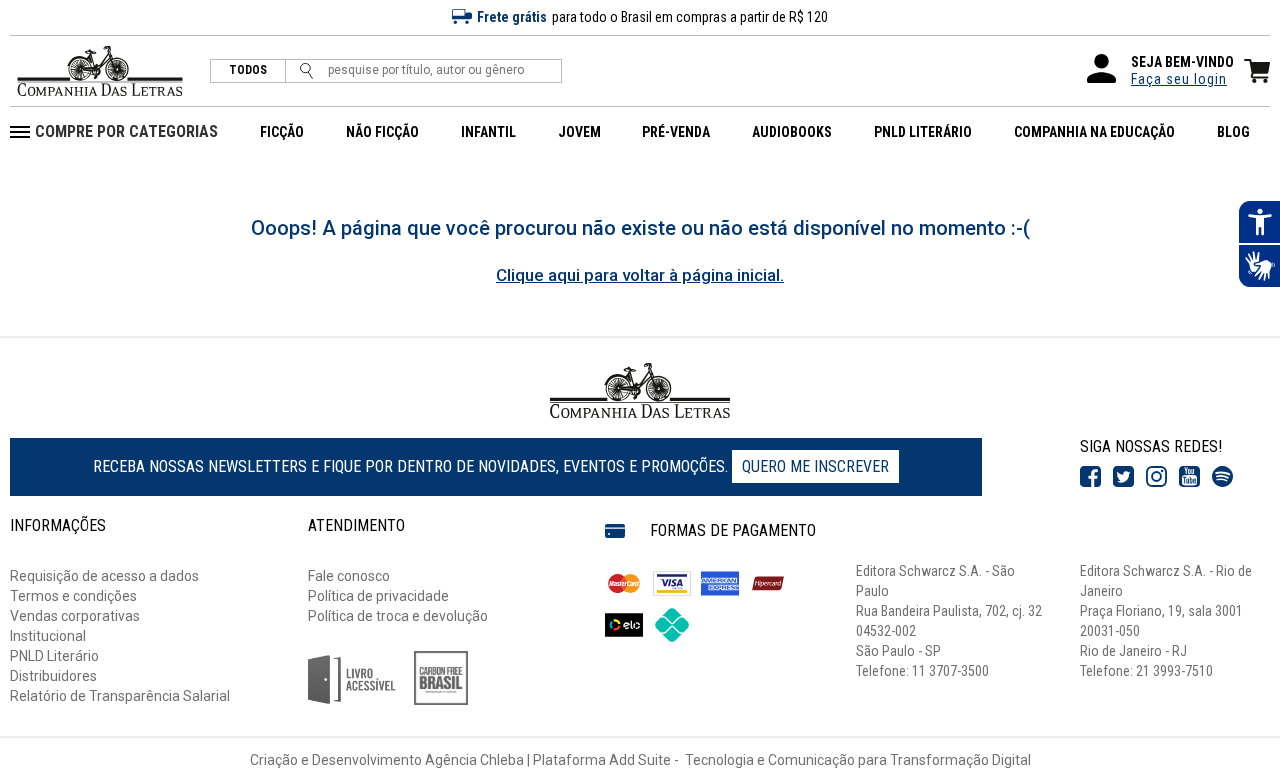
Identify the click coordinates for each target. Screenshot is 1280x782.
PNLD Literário (54, 656)
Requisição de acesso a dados (104, 576)
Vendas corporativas (75, 616)
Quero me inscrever (815, 466)
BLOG (1233, 132)
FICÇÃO (282, 132)
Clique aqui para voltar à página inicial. (640, 275)
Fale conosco (349, 576)
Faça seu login (1179, 79)
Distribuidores (53, 676)
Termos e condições (73, 596)
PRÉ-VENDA (676, 132)
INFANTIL (488, 132)
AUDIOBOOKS (792, 132)
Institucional (48, 636)
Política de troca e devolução (398, 616)
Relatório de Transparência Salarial (120, 696)
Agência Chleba (474, 760)
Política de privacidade (378, 596)
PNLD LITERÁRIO (923, 132)
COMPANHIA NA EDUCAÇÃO (1094, 132)
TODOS (248, 70)
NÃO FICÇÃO (382, 132)
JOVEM (579, 132)
